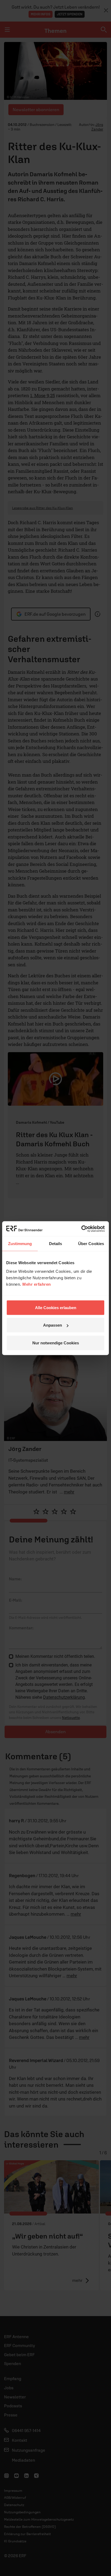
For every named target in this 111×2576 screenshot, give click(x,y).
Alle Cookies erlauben (56, 1307)
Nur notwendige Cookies (56, 1343)
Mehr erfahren (37, 1284)
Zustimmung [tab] (20, 1244)
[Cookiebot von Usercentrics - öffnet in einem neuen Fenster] (81, 1229)
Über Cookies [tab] (91, 1244)
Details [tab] (56, 1244)
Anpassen (53, 1325)
